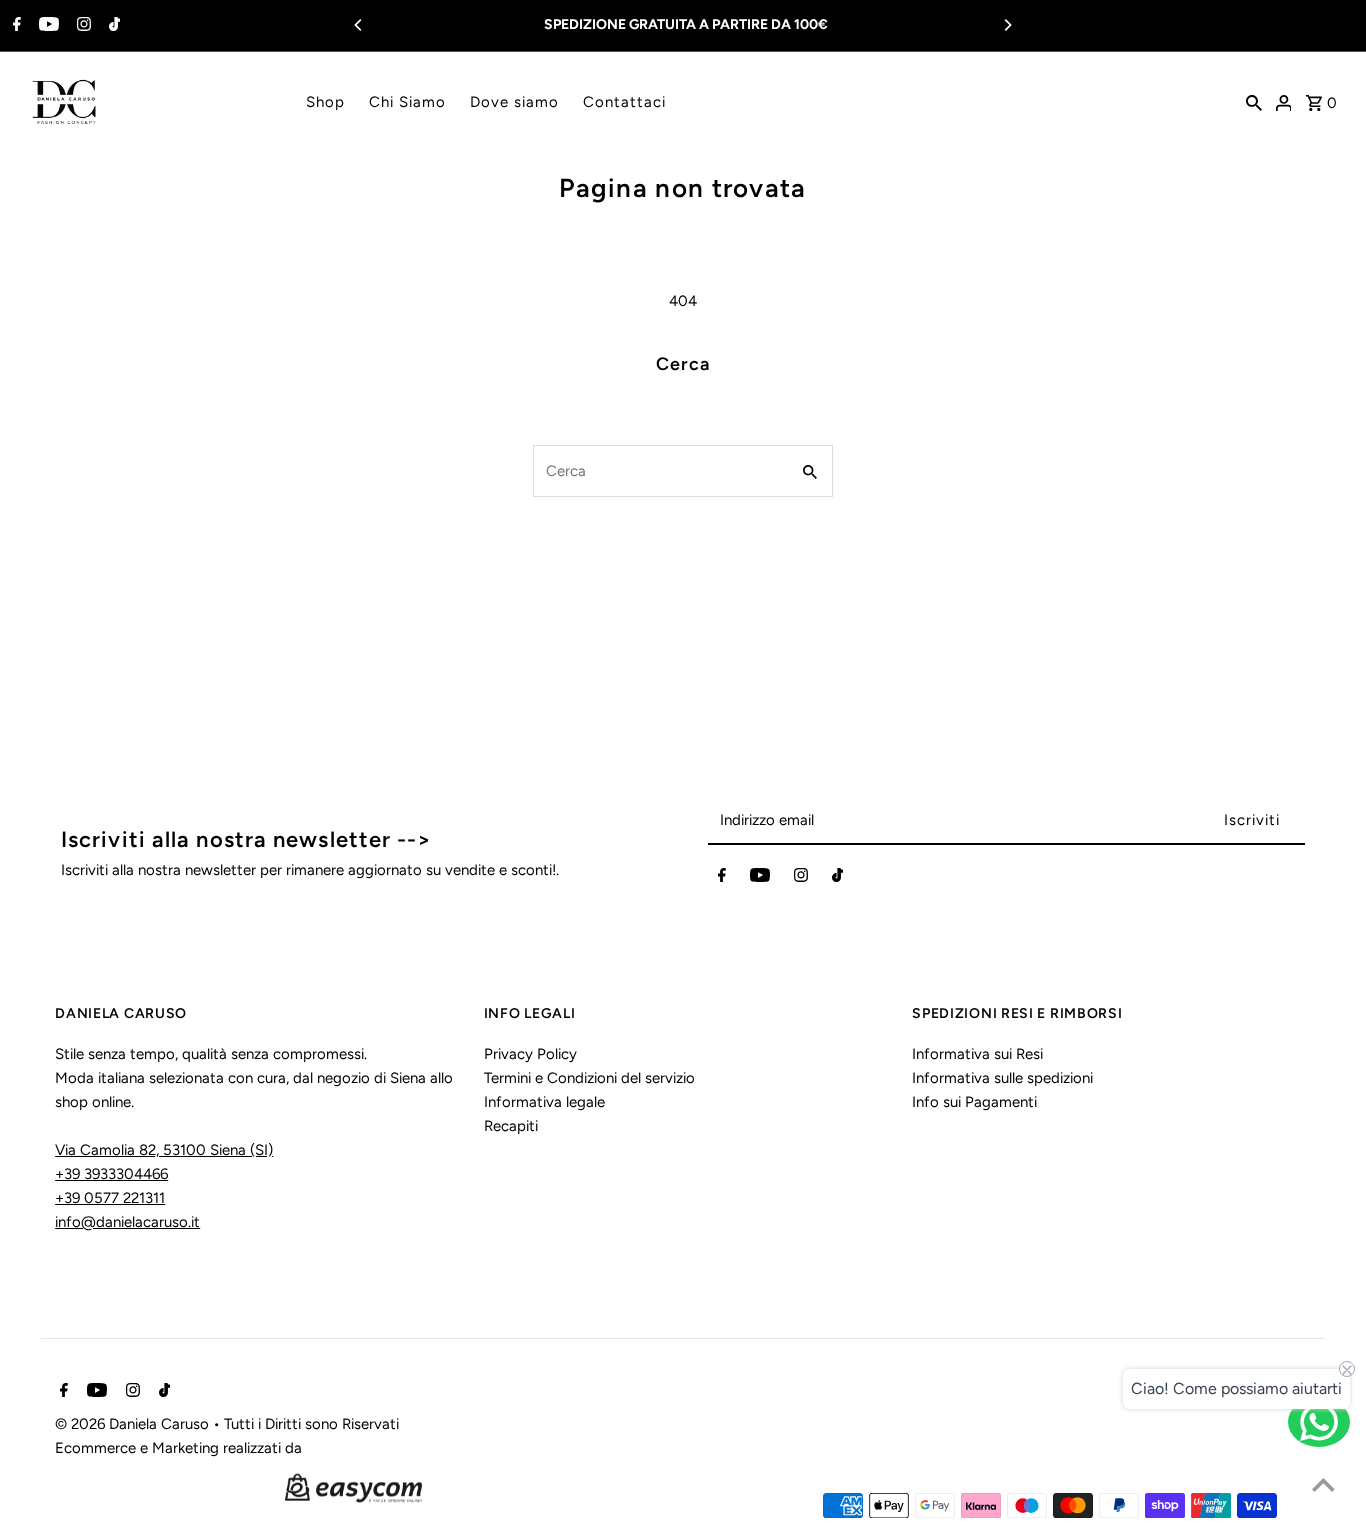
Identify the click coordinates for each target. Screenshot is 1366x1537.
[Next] (1007, 25)
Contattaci (624, 102)
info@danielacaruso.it (127, 1222)
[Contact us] (1319, 1422)
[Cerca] (1254, 102)
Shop (325, 102)
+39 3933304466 (111, 1174)
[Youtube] (46, 26)
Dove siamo (514, 102)
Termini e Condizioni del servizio (589, 1078)
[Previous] (359, 25)
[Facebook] (14, 26)
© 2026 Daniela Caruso (134, 1424)
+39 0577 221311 (110, 1198)
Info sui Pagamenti (974, 1102)
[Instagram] (81, 26)
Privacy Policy (530, 1054)
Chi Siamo (407, 102)
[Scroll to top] (1323, 1484)
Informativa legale (544, 1102)
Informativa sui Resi (977, 1054)
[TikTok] (112, 26)
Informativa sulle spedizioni (1002, 1078)
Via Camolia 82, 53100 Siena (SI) (164, 1150)
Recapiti (511, 1126)
